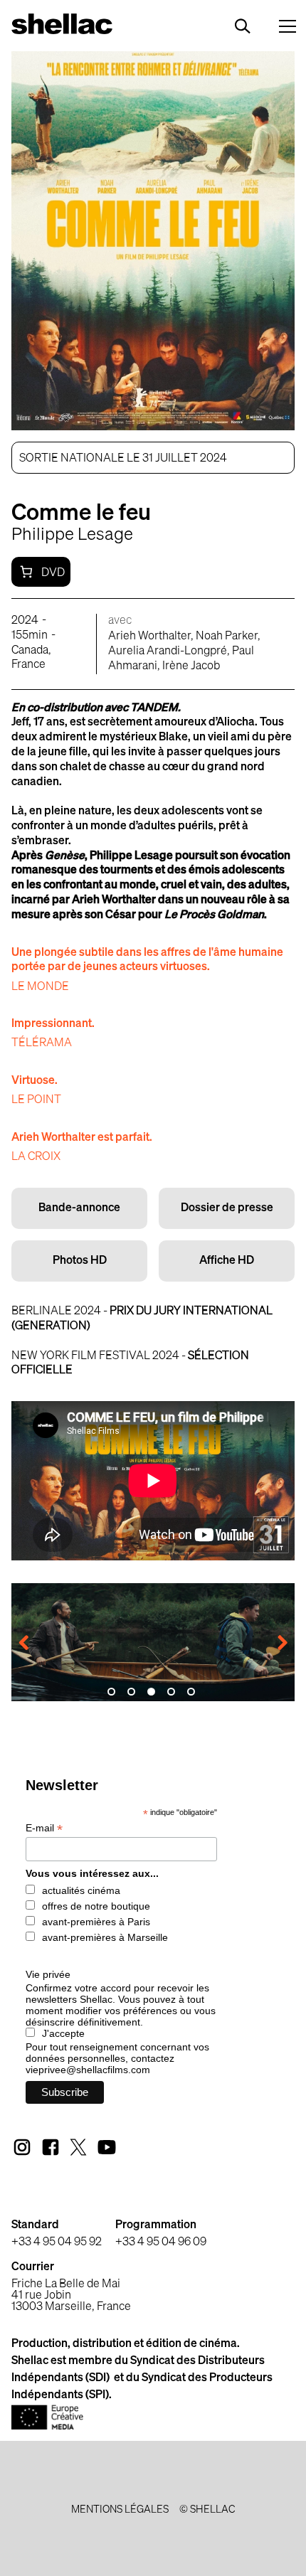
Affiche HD (227, 1261)
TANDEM (154, 708)
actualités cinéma (81, 1890)
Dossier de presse (227, 1208)
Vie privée (48, 1974)
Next (273, 1644)
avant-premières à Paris (96, 1922)
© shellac (207, 2510)
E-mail (44, 1828)
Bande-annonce (79, 1208)
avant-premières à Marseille (105, 1937)
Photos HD (80, 1261)
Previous (33, 1644)
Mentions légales (120, 2510)
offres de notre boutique (96, 1906)
